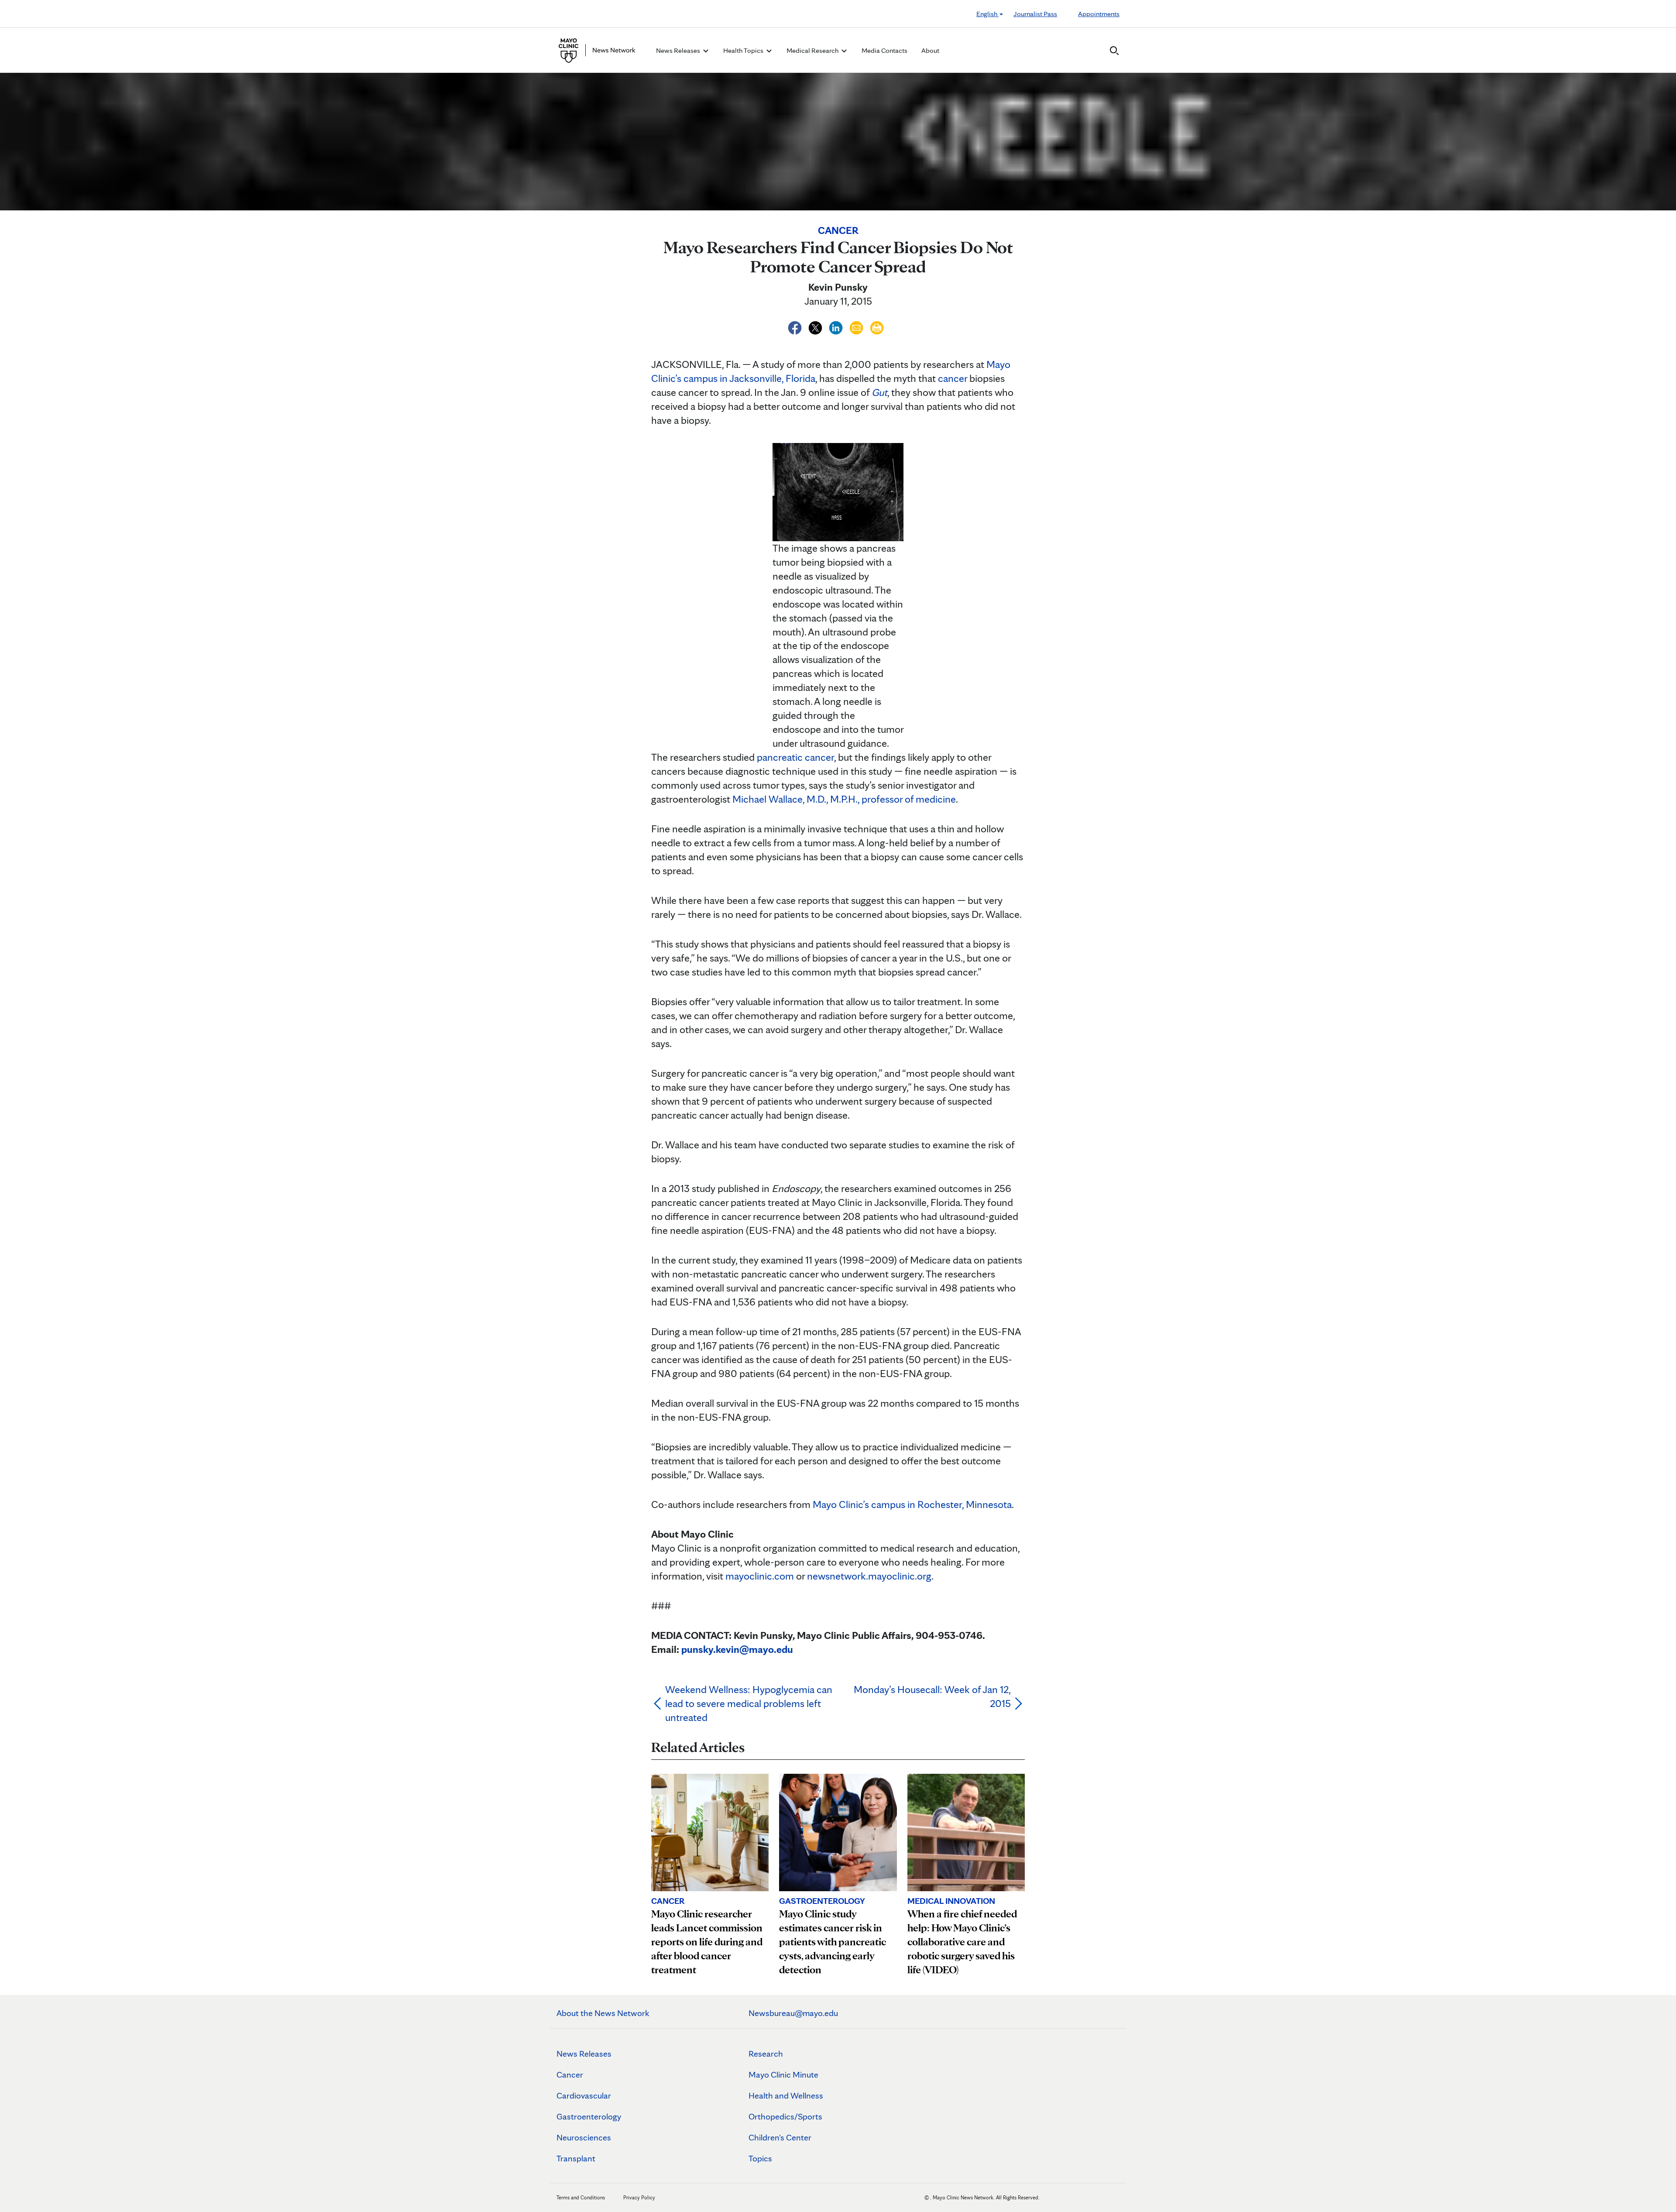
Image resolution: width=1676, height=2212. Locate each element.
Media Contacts (884, 50)
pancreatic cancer (795, 757)
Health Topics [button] (744, 50)
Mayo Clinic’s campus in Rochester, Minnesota (912, 1504)
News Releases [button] (679, 50)
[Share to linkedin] (837, 326)
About (930, 50)
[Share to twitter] (816, 326)
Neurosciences (584, 2137)
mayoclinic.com (760, 1576)
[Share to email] (857, 326)
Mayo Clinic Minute (783, 2075)
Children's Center (780, 2137)
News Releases (584, 2054)
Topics (760, 2158)
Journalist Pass (1035, 14)
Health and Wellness (786, 2095)
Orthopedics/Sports (785, 2116)
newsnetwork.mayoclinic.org (869, 1576)
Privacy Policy (639, 2197)
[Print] (877, 326)
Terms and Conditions (581, 2197)
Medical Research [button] (813, 50)
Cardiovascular (584, 2095)
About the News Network (603, 2013)
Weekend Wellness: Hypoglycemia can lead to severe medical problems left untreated (749, 1703)
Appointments (1099, 14)
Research (766, 2054)
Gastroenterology (589, 2116)
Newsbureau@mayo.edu (793, 2013)
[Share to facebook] (796, 326)
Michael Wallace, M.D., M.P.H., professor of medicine (844, 799)
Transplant (576, 2158)
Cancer (570, 2075)
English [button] (987, 14)
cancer (953, 378)
